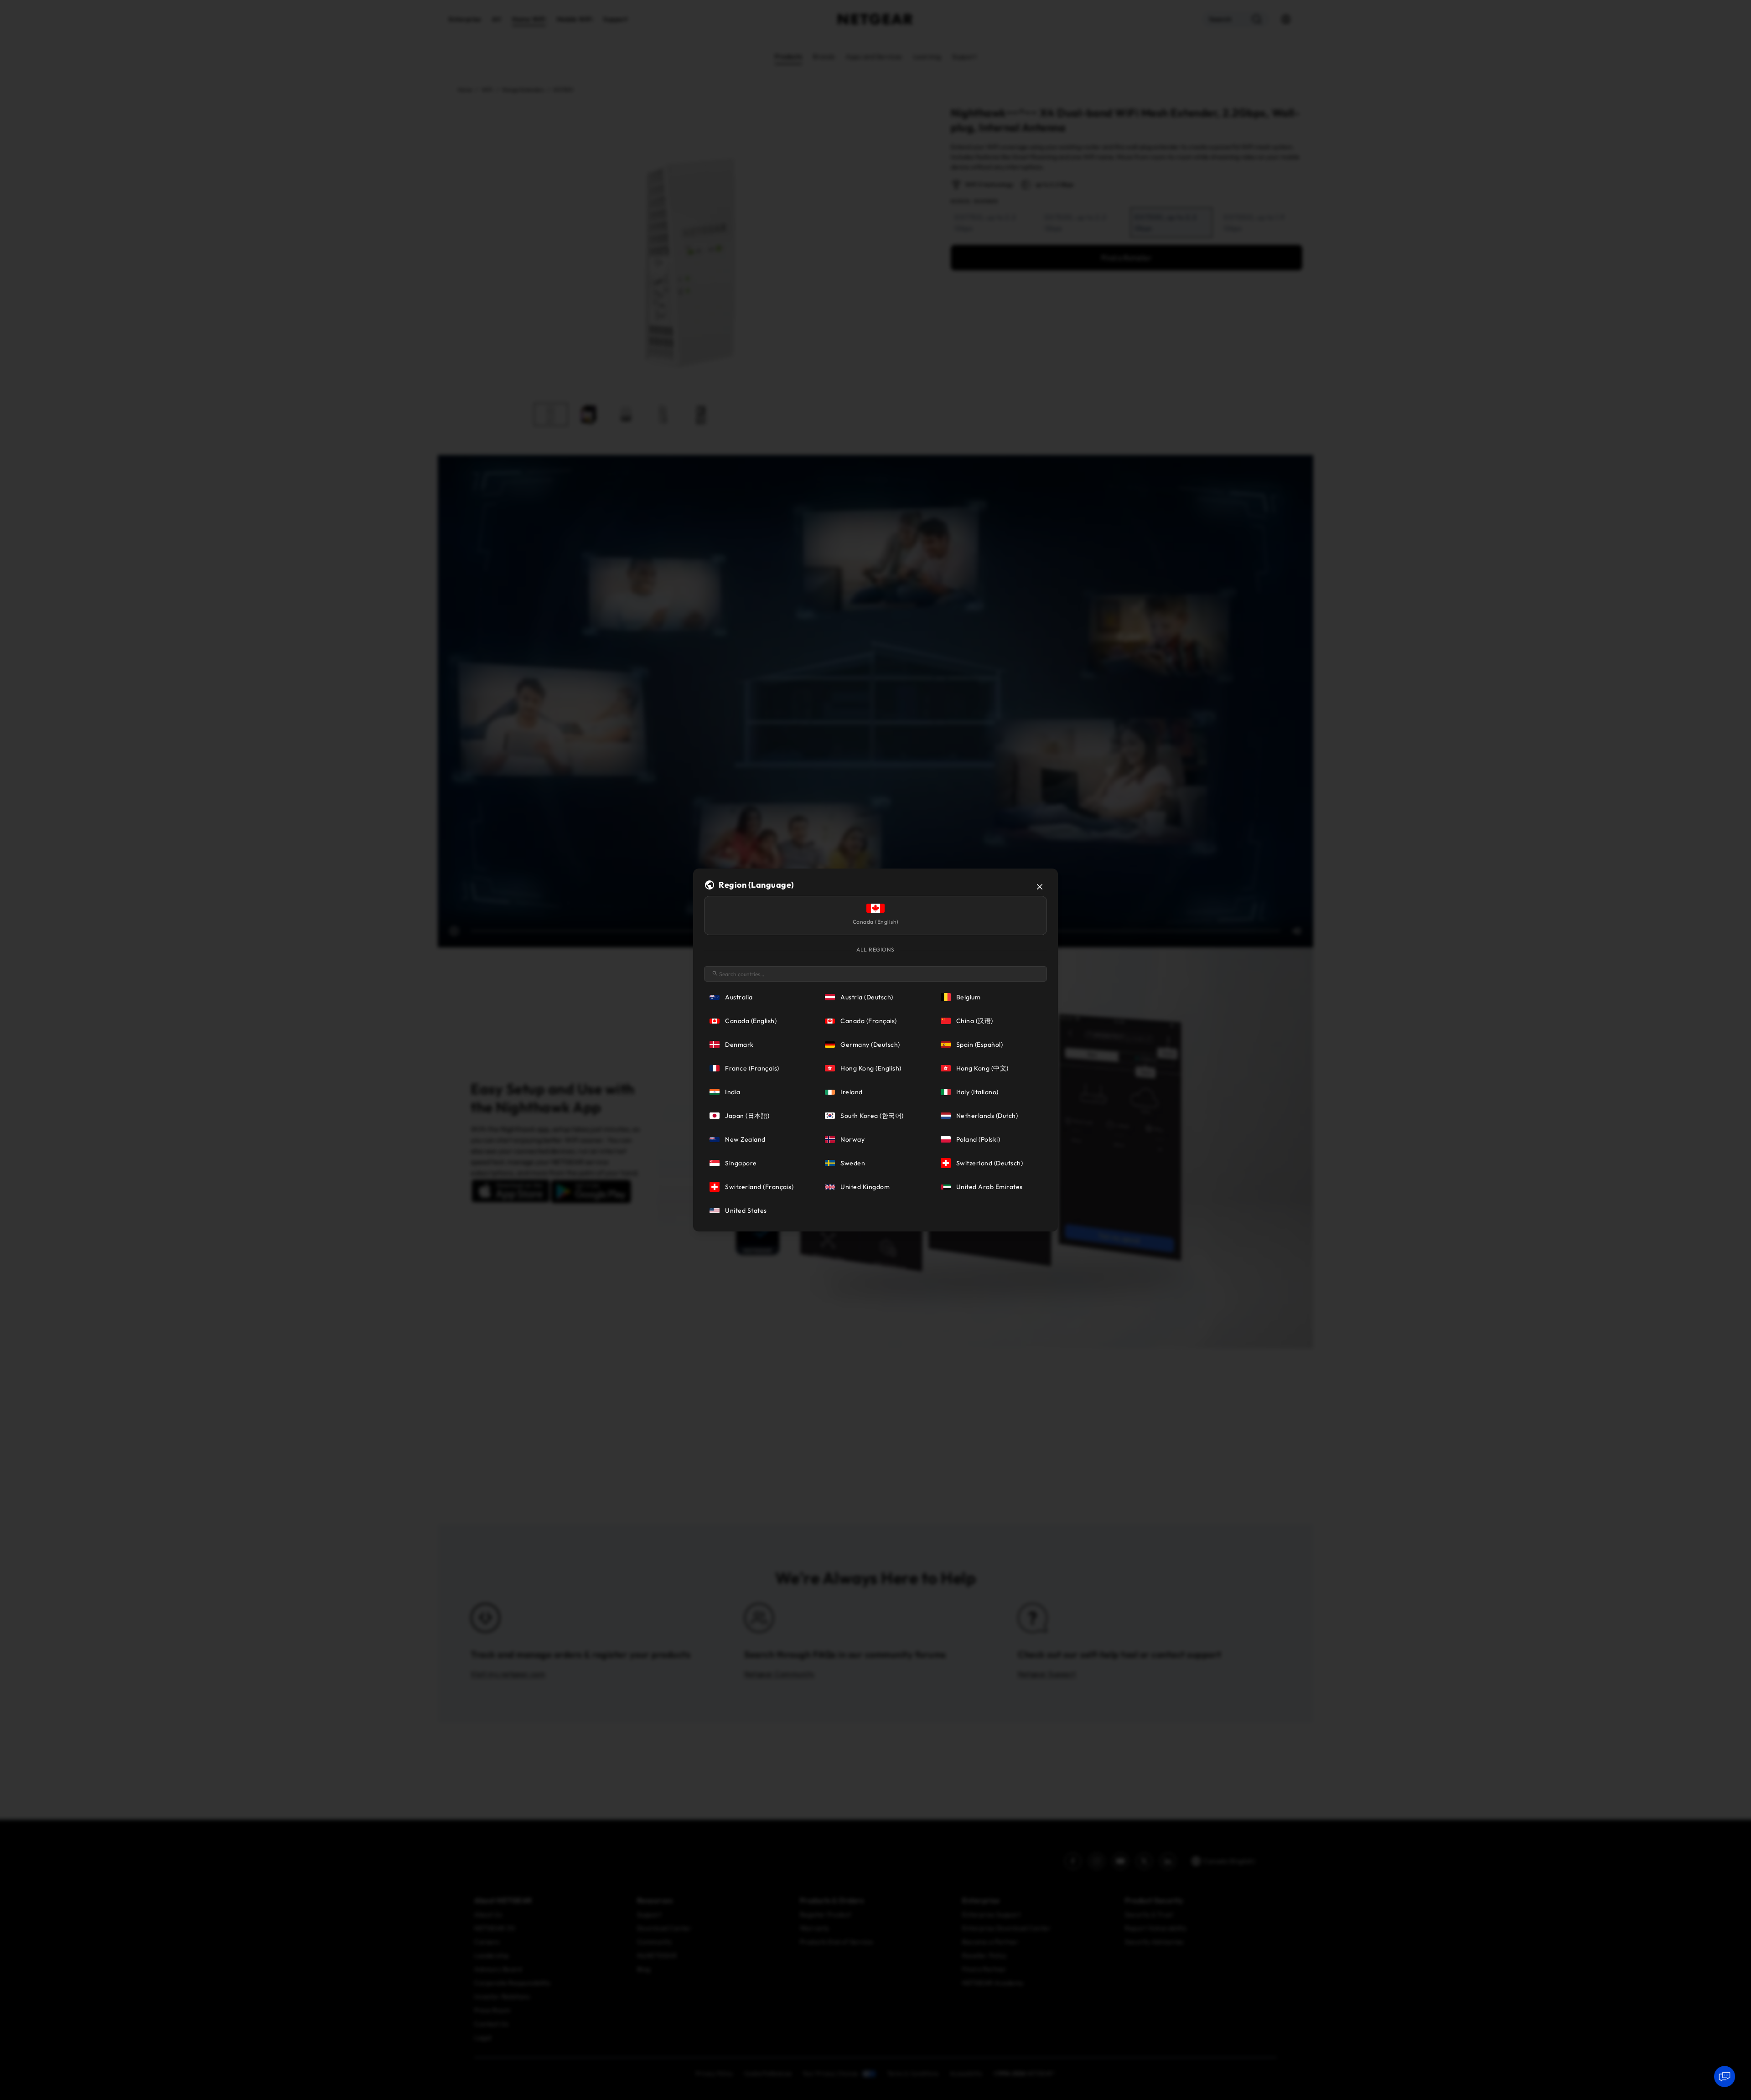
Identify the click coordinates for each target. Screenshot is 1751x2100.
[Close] (1040, 887)
